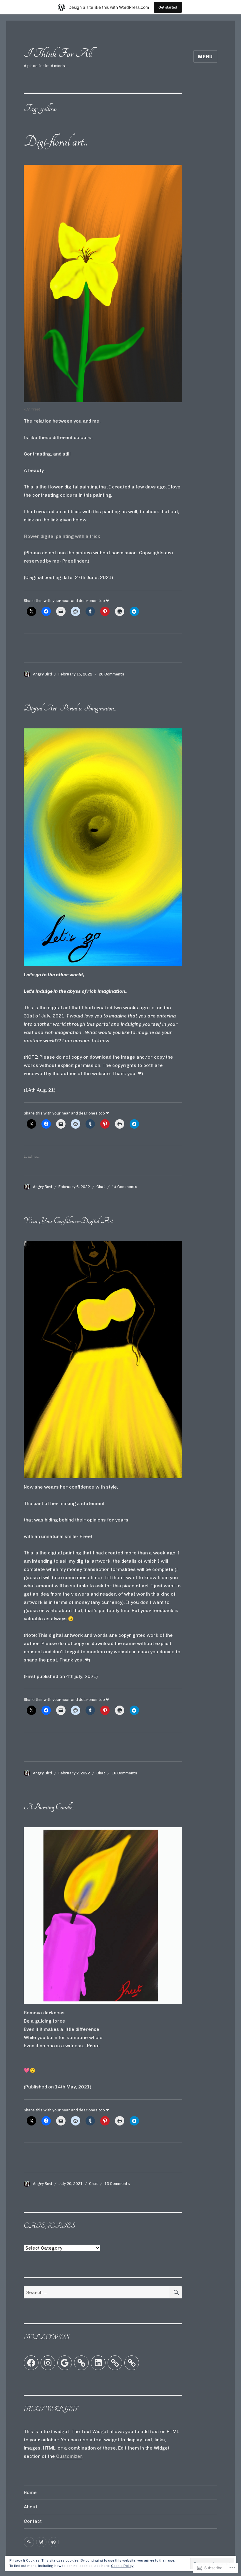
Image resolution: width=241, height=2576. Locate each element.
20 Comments (112, 674)
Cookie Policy (122, 2566)
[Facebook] (31, 2363)
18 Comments (124, 1773)
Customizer (69, 2456)
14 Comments (124, 1187)
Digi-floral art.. (56, 142)
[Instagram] (48, 2363)
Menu (205, 57)
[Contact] (54, 2542)
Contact (33, 2521)
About (31, 2507)
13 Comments (117, 2184)
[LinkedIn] (98, 2363)
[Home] (29, 2542)
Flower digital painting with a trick (62, 536)
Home (30, 2492)
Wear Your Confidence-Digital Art (68, 1221)
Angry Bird (42, 674)
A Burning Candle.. (49, 1807)
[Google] (65, 2363)
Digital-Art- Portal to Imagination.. (70, 708)
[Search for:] (97, 2292)
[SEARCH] (176, 2292)
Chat (101, 1187)
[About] (41, 2542)
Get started (168, 7)
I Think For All (58, 53)
